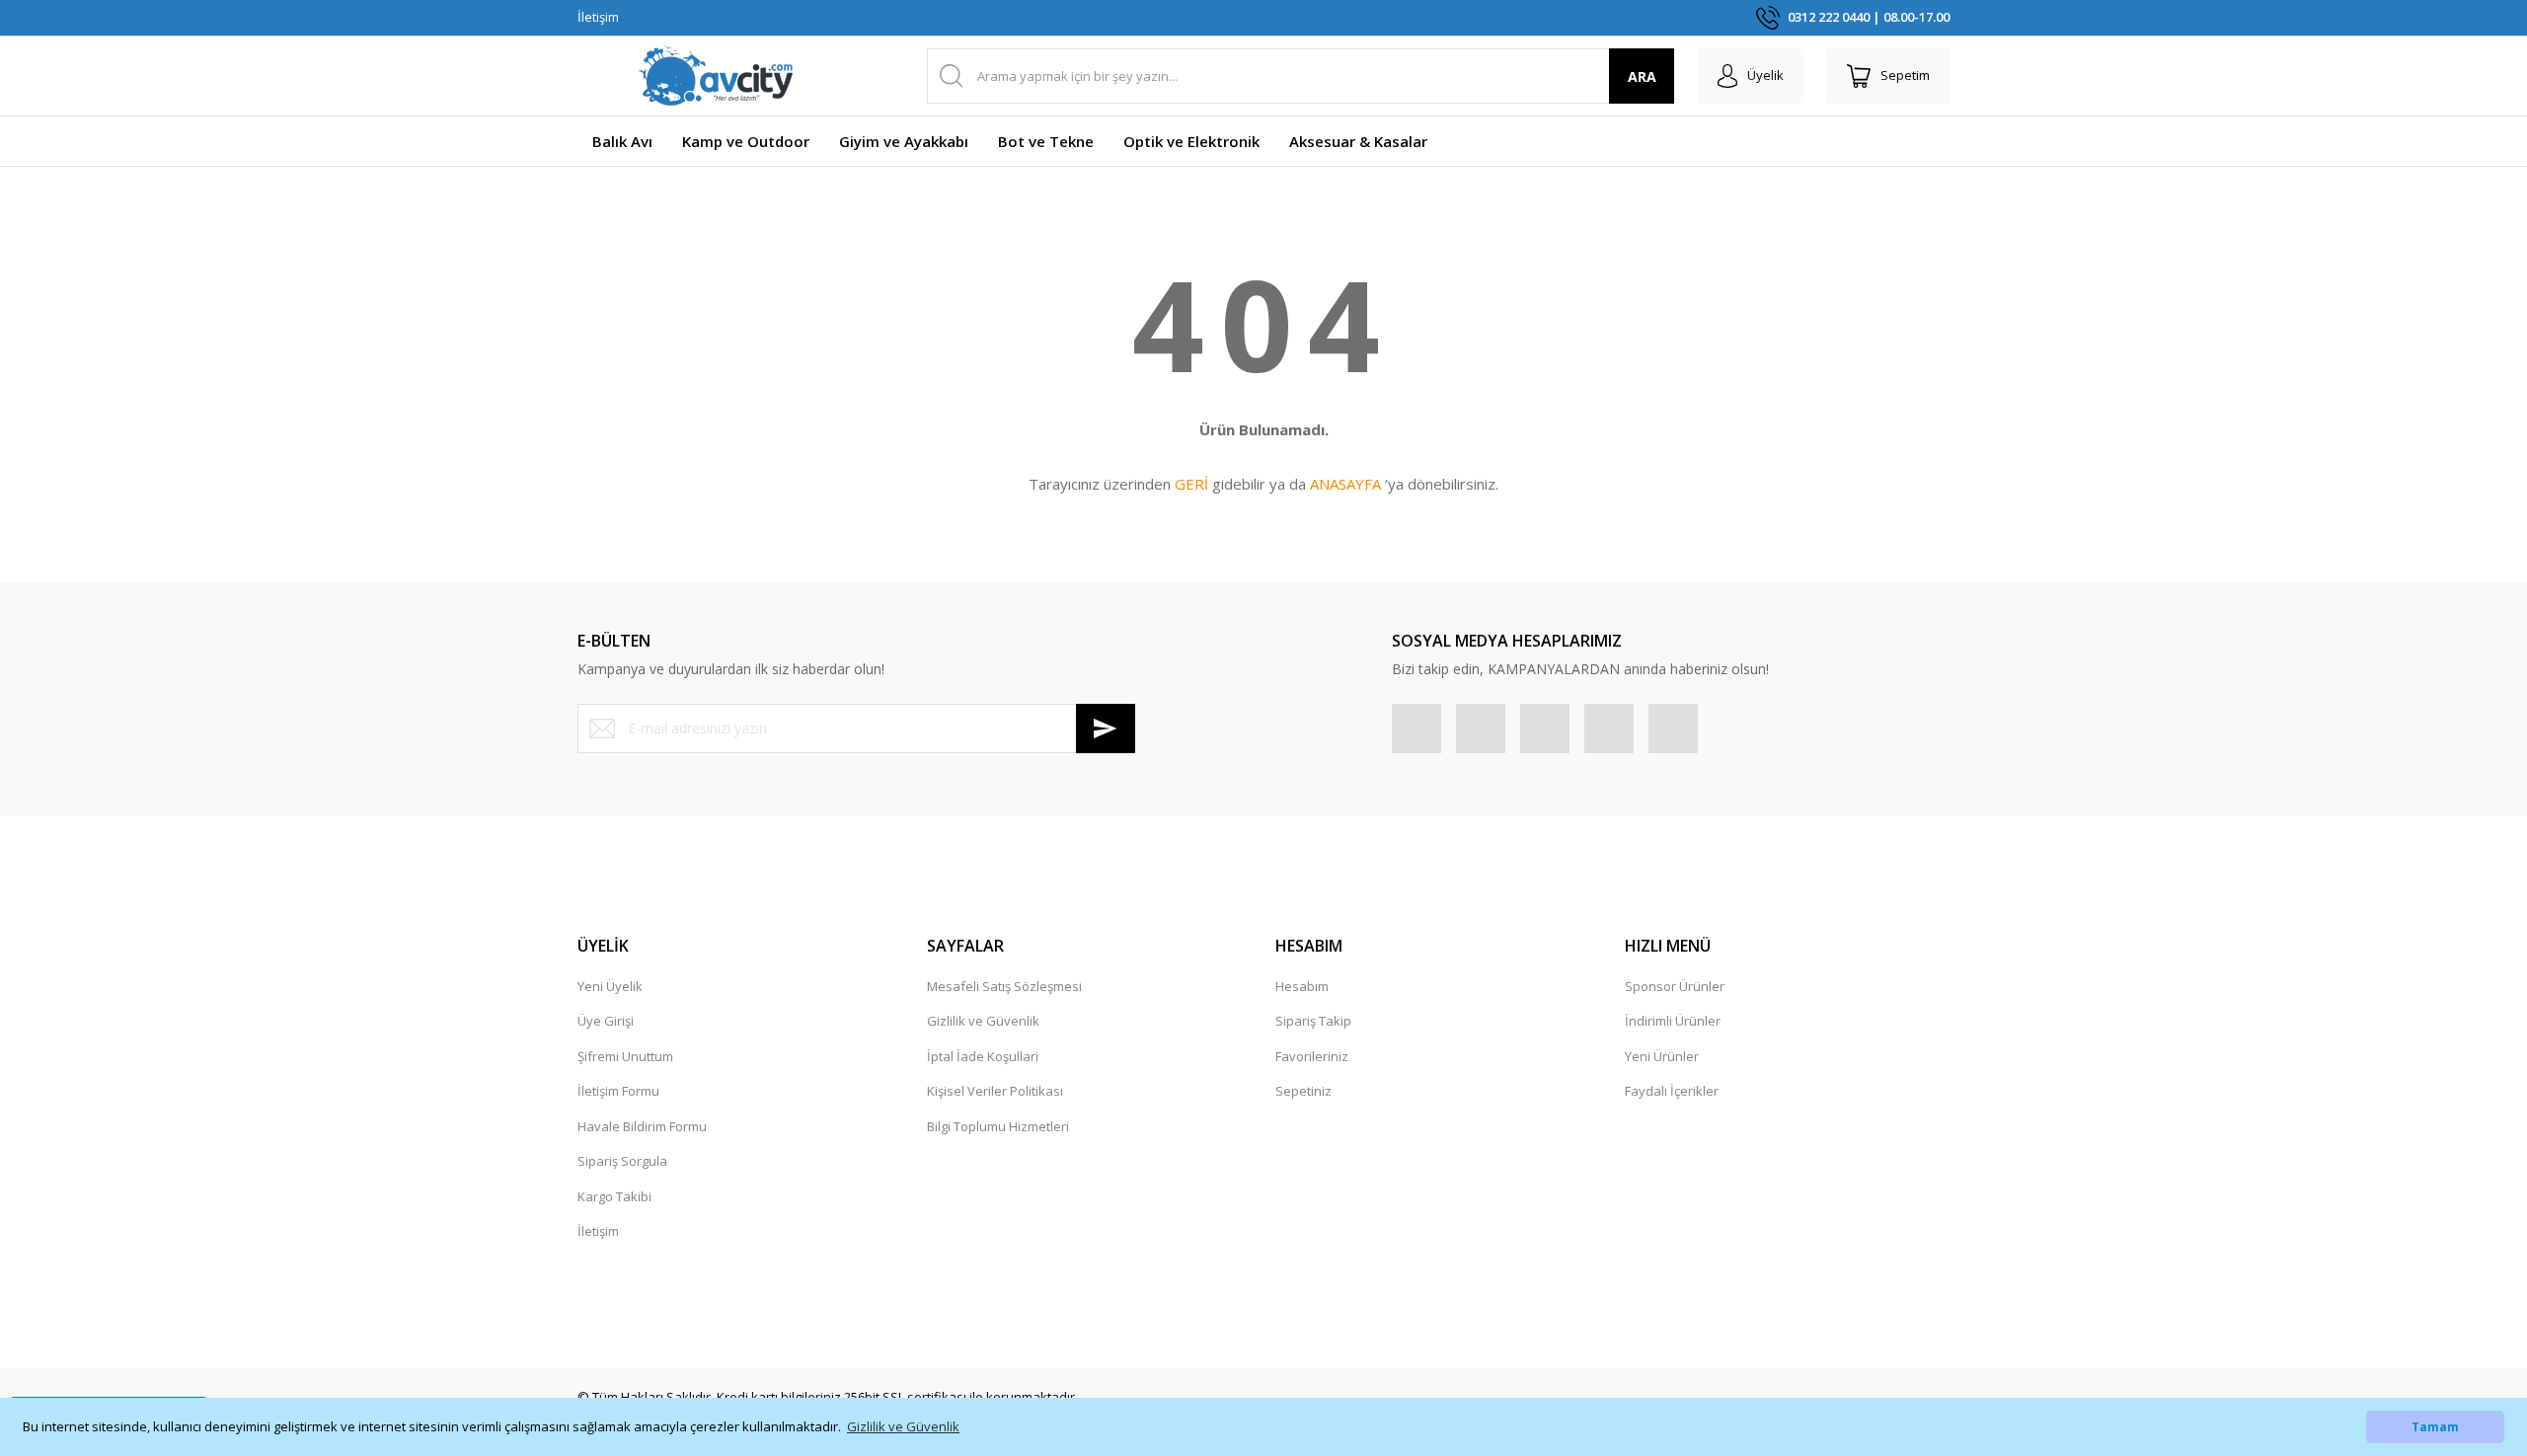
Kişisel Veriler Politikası (995, 1091)
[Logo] (716, 76)
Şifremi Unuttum (625, 1056)
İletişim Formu (618, 1091)
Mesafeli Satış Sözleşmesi (1004, 986)
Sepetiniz (1303, 1091)
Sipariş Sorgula (622, 1161)
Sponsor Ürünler (1675, 986)
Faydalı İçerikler (1672, 1091)
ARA (1642, 77)
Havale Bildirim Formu (642, 1126)
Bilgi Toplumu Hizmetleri (998, 1126)
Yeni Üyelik (610, 986)
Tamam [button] (2435, 1426)
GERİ (1191, 484)
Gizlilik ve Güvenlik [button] (903, 1426)
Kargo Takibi (614, 1196)
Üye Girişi (606, 1021)
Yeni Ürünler (1662, 1056)
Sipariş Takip (1313, 1021)
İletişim (598, 17)
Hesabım (1302, 986)
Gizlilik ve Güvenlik (983, 1021)
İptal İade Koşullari (983, 1056)
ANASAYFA (1345, 484)
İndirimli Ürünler (1673, 1021)
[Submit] (1106, 728)
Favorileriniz (1312, 1056)
